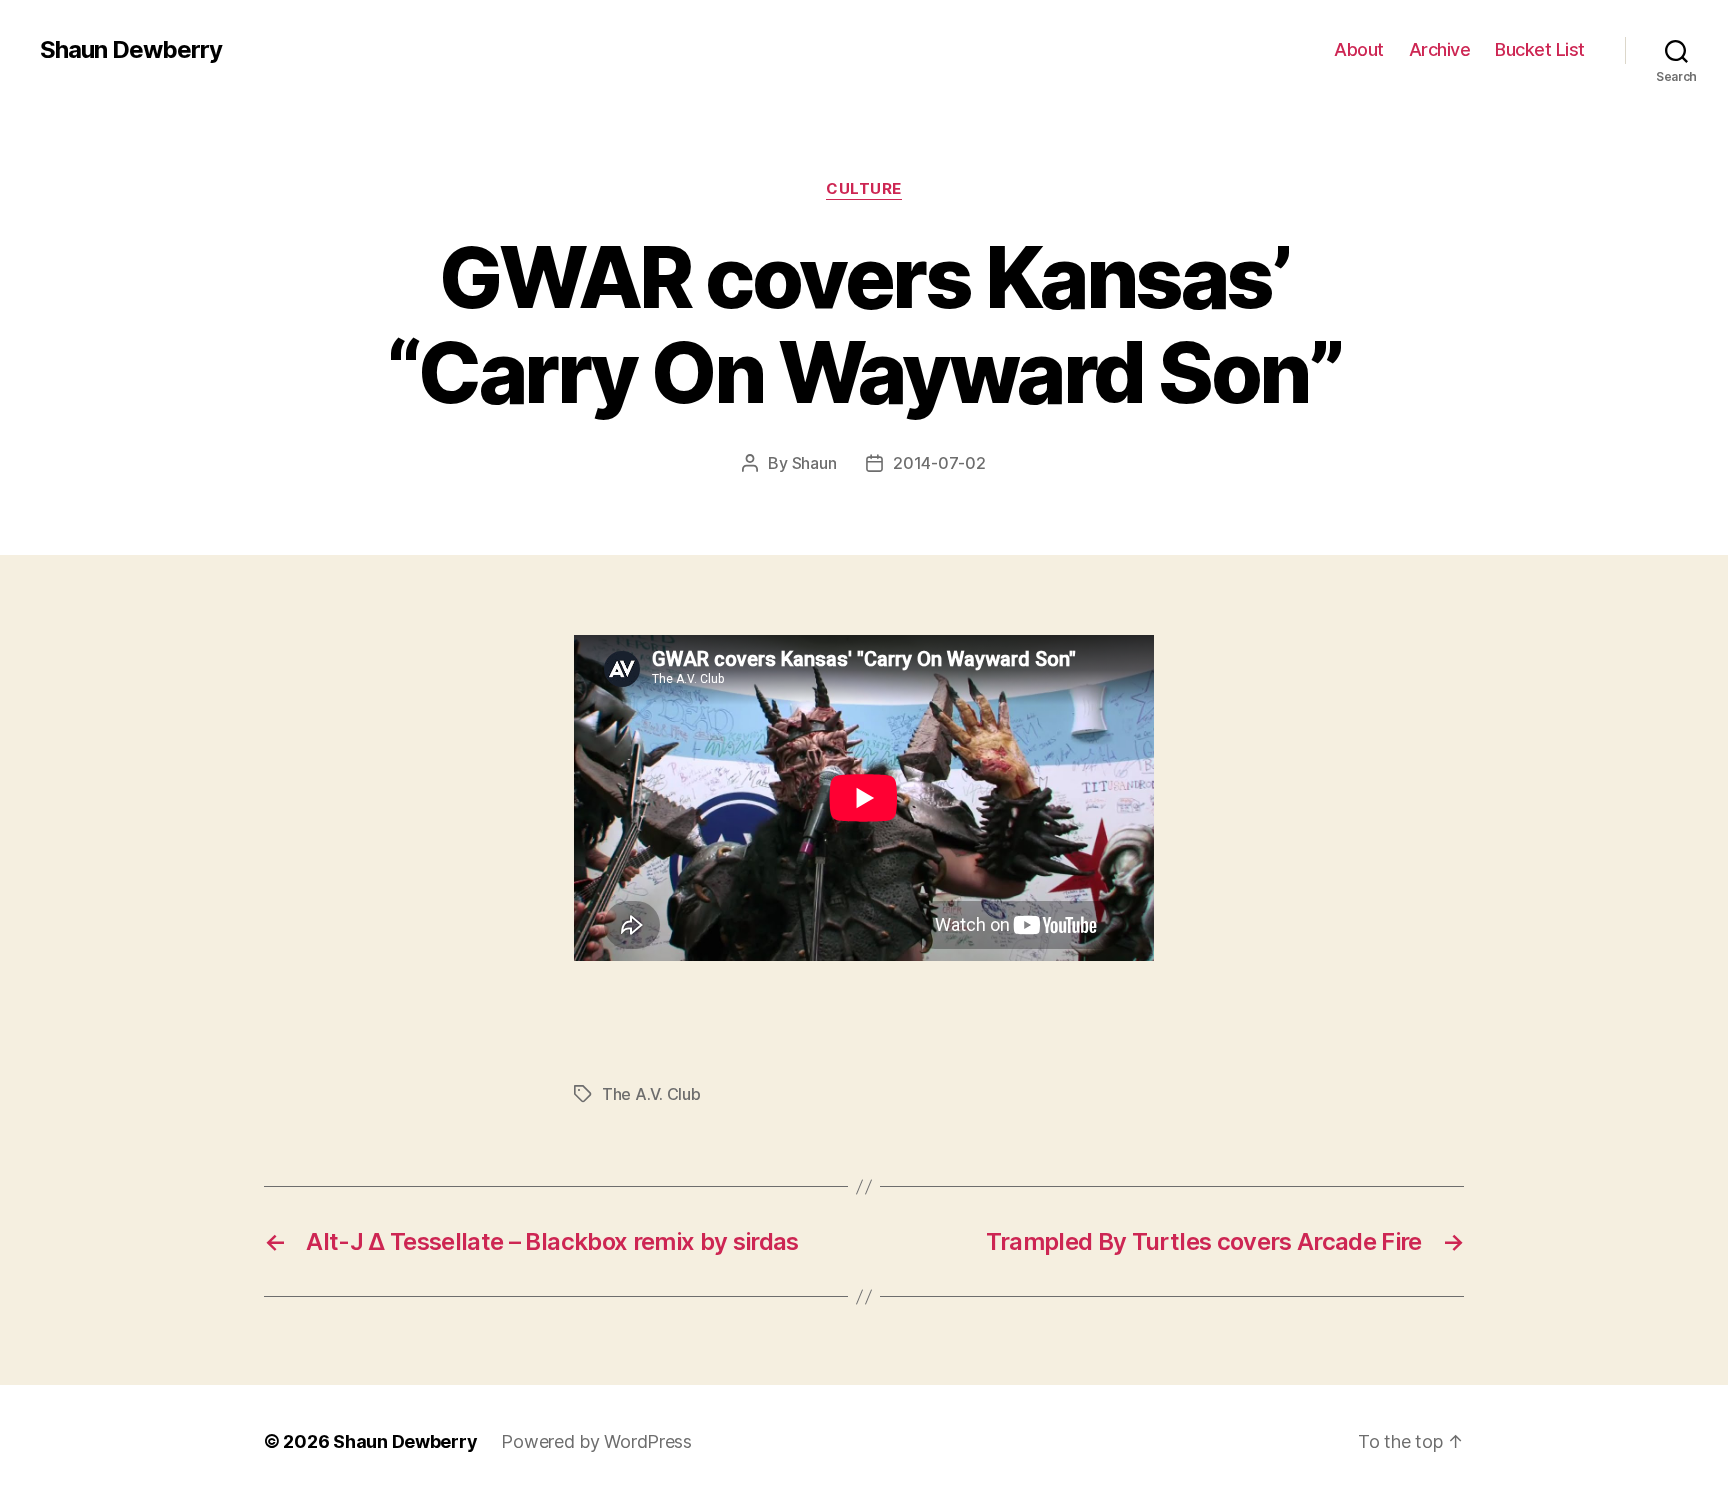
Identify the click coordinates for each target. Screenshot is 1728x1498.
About (1359, 49)
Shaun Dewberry (131, 50)
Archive (1440, 49)
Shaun (814, 463)
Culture (864, 189)
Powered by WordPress (596, 1441)
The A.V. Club (651, 1094)
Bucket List (1540, 49)
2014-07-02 (939, 463)
